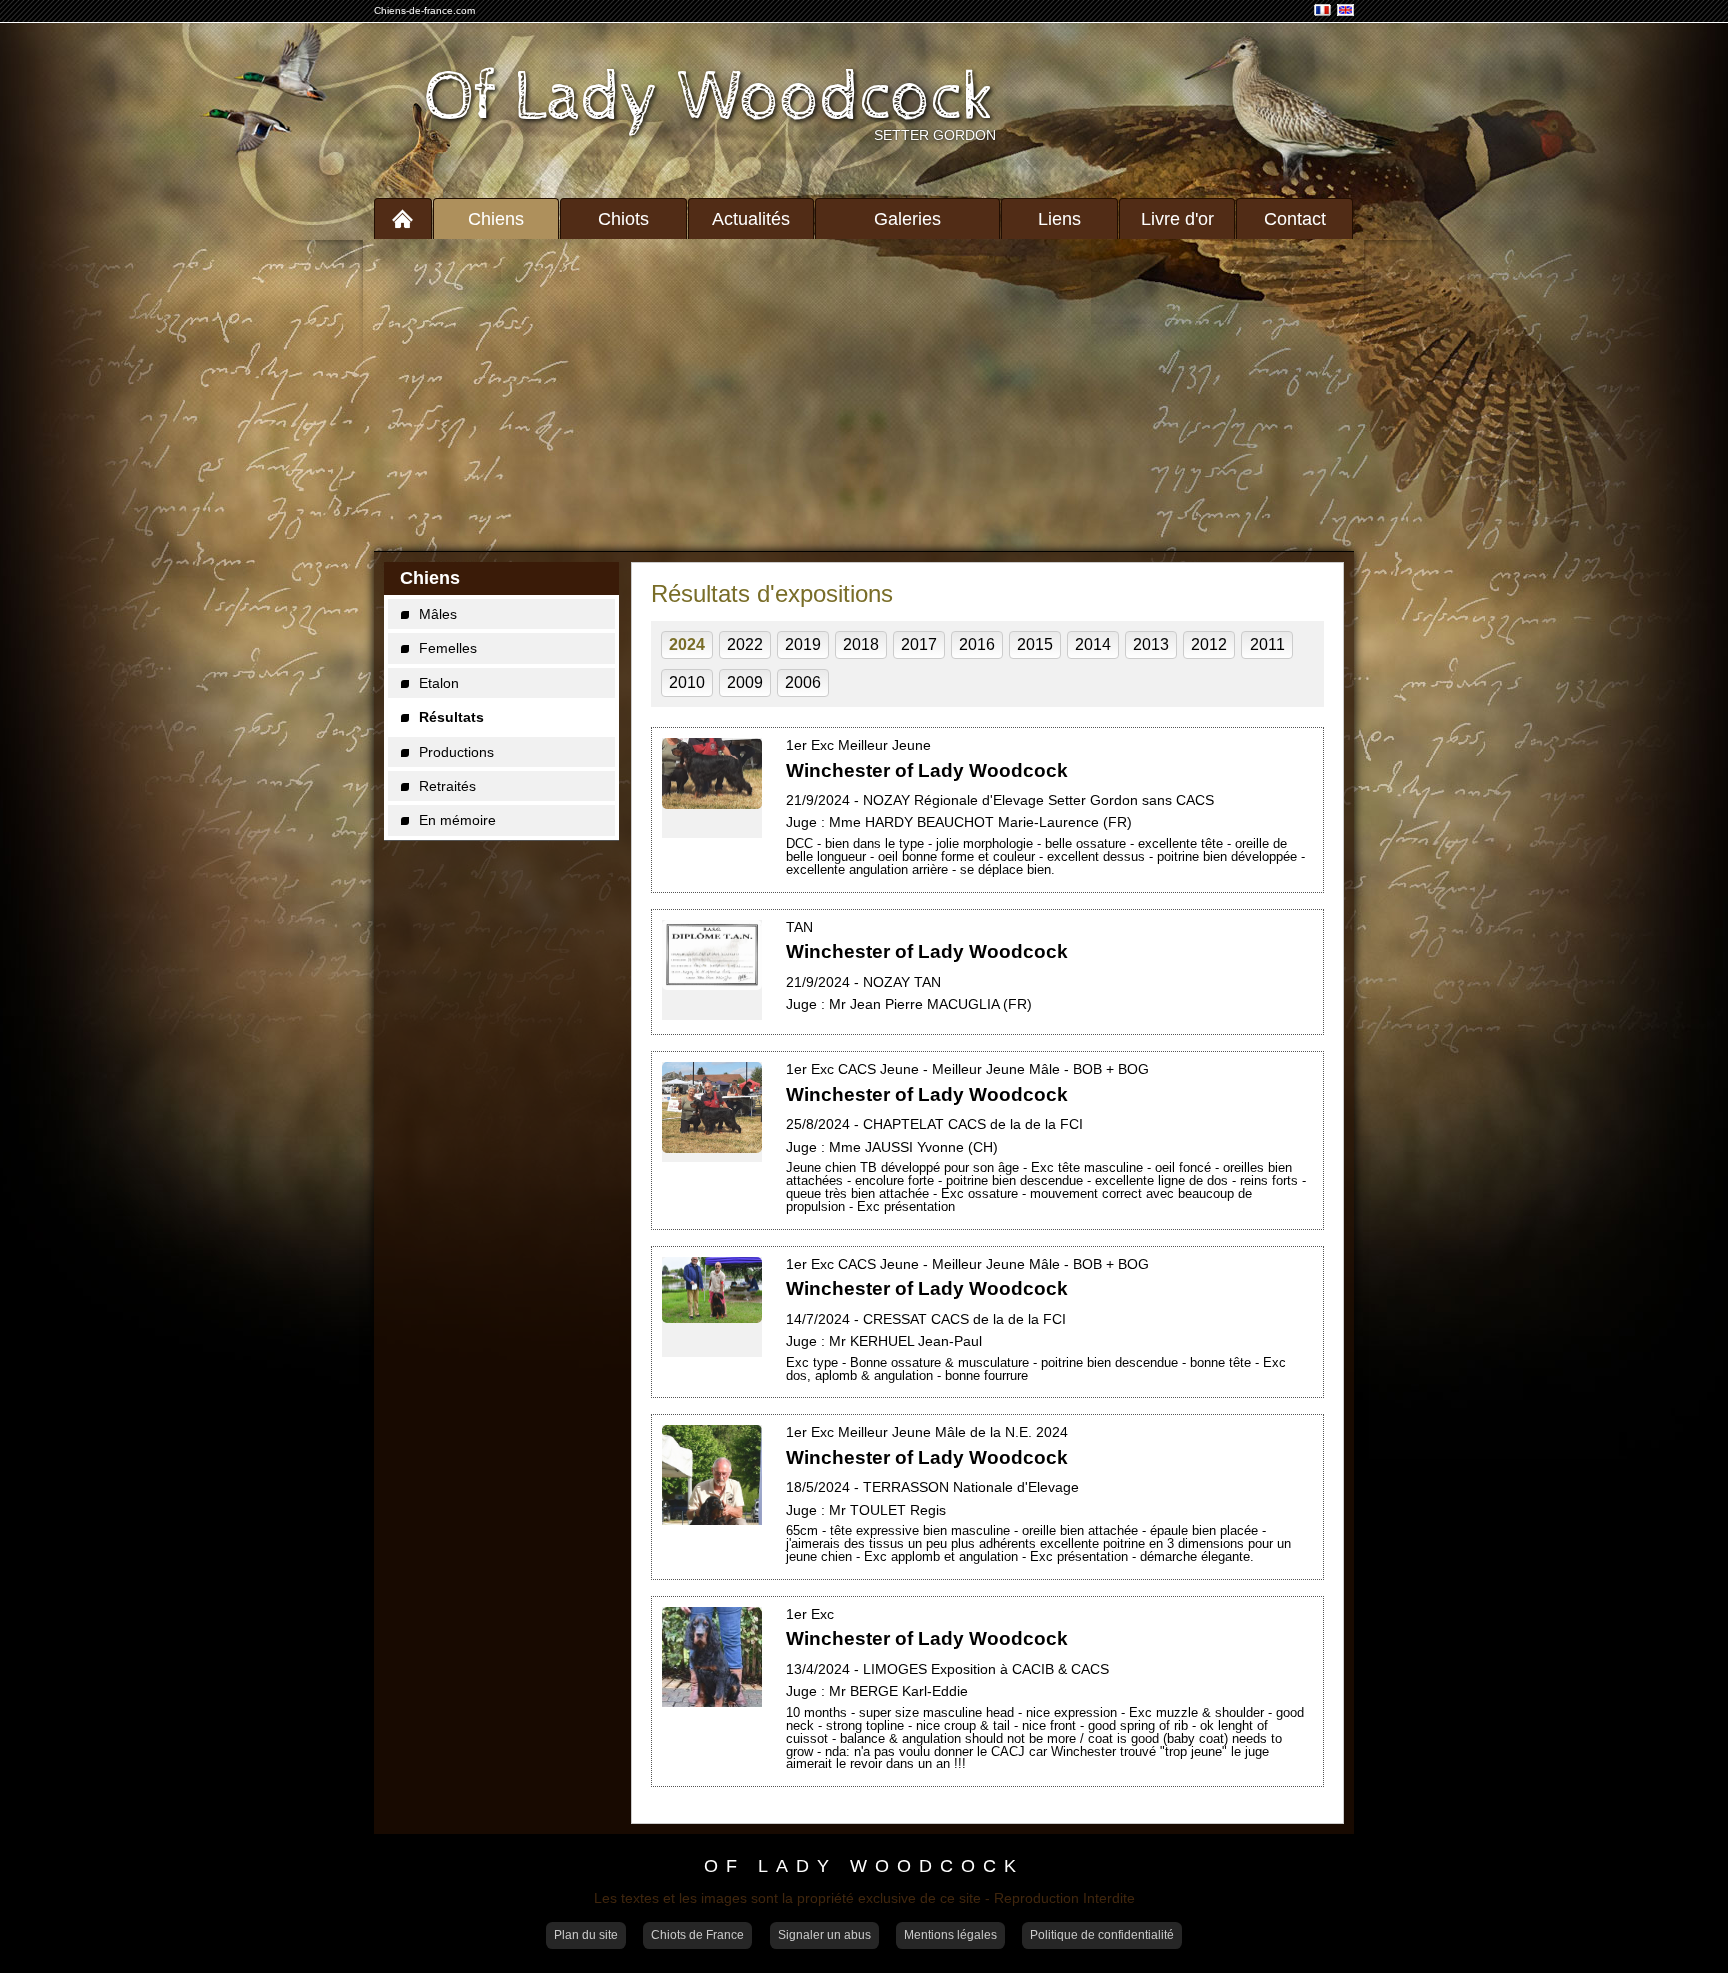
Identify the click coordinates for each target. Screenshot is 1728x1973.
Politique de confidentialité (1102, 1935)
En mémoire (457, 820)
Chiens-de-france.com (424, 10)
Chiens (496, 219)
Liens (1059, 219)
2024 (687, 644)
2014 (1093, 644)
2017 (919, 644)
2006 (803, 682)
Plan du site (586, 1935)
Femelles (448, 648)
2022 (745, 644)
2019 (803, 644)
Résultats (451, 717)
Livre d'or (1177, 219)
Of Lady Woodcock (710, 98)
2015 (1035, 644)
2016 (977, 644)
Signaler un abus (824, 1935)
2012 (1209, 644)
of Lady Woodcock (864, 1867)
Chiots (623, 219)
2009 (745, 682)
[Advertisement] (864, 395)
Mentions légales (950, 1935)
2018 (861, 644)
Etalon (439, 683)
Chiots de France (697, 1935)
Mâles (438, 614)
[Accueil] (403, 218)
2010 (687, 682)
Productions (456, 752)
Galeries (907, 219)
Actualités (751, 219)
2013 (1151, 644)
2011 (1267, 644)
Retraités (447, 786)
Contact (1295, 219)
